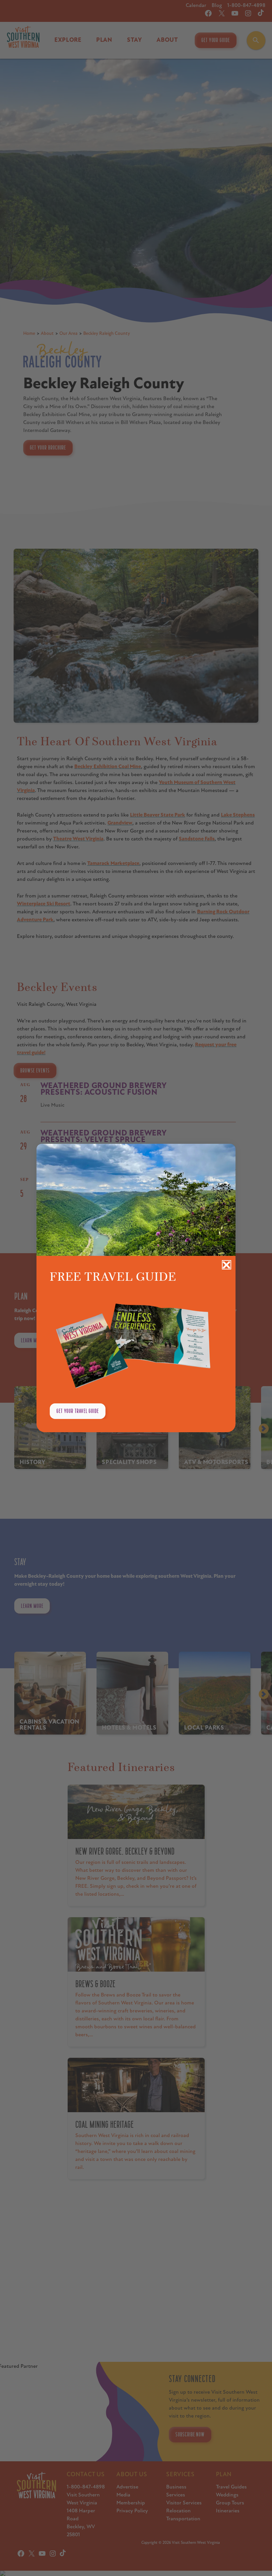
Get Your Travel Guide (78, 1411)
